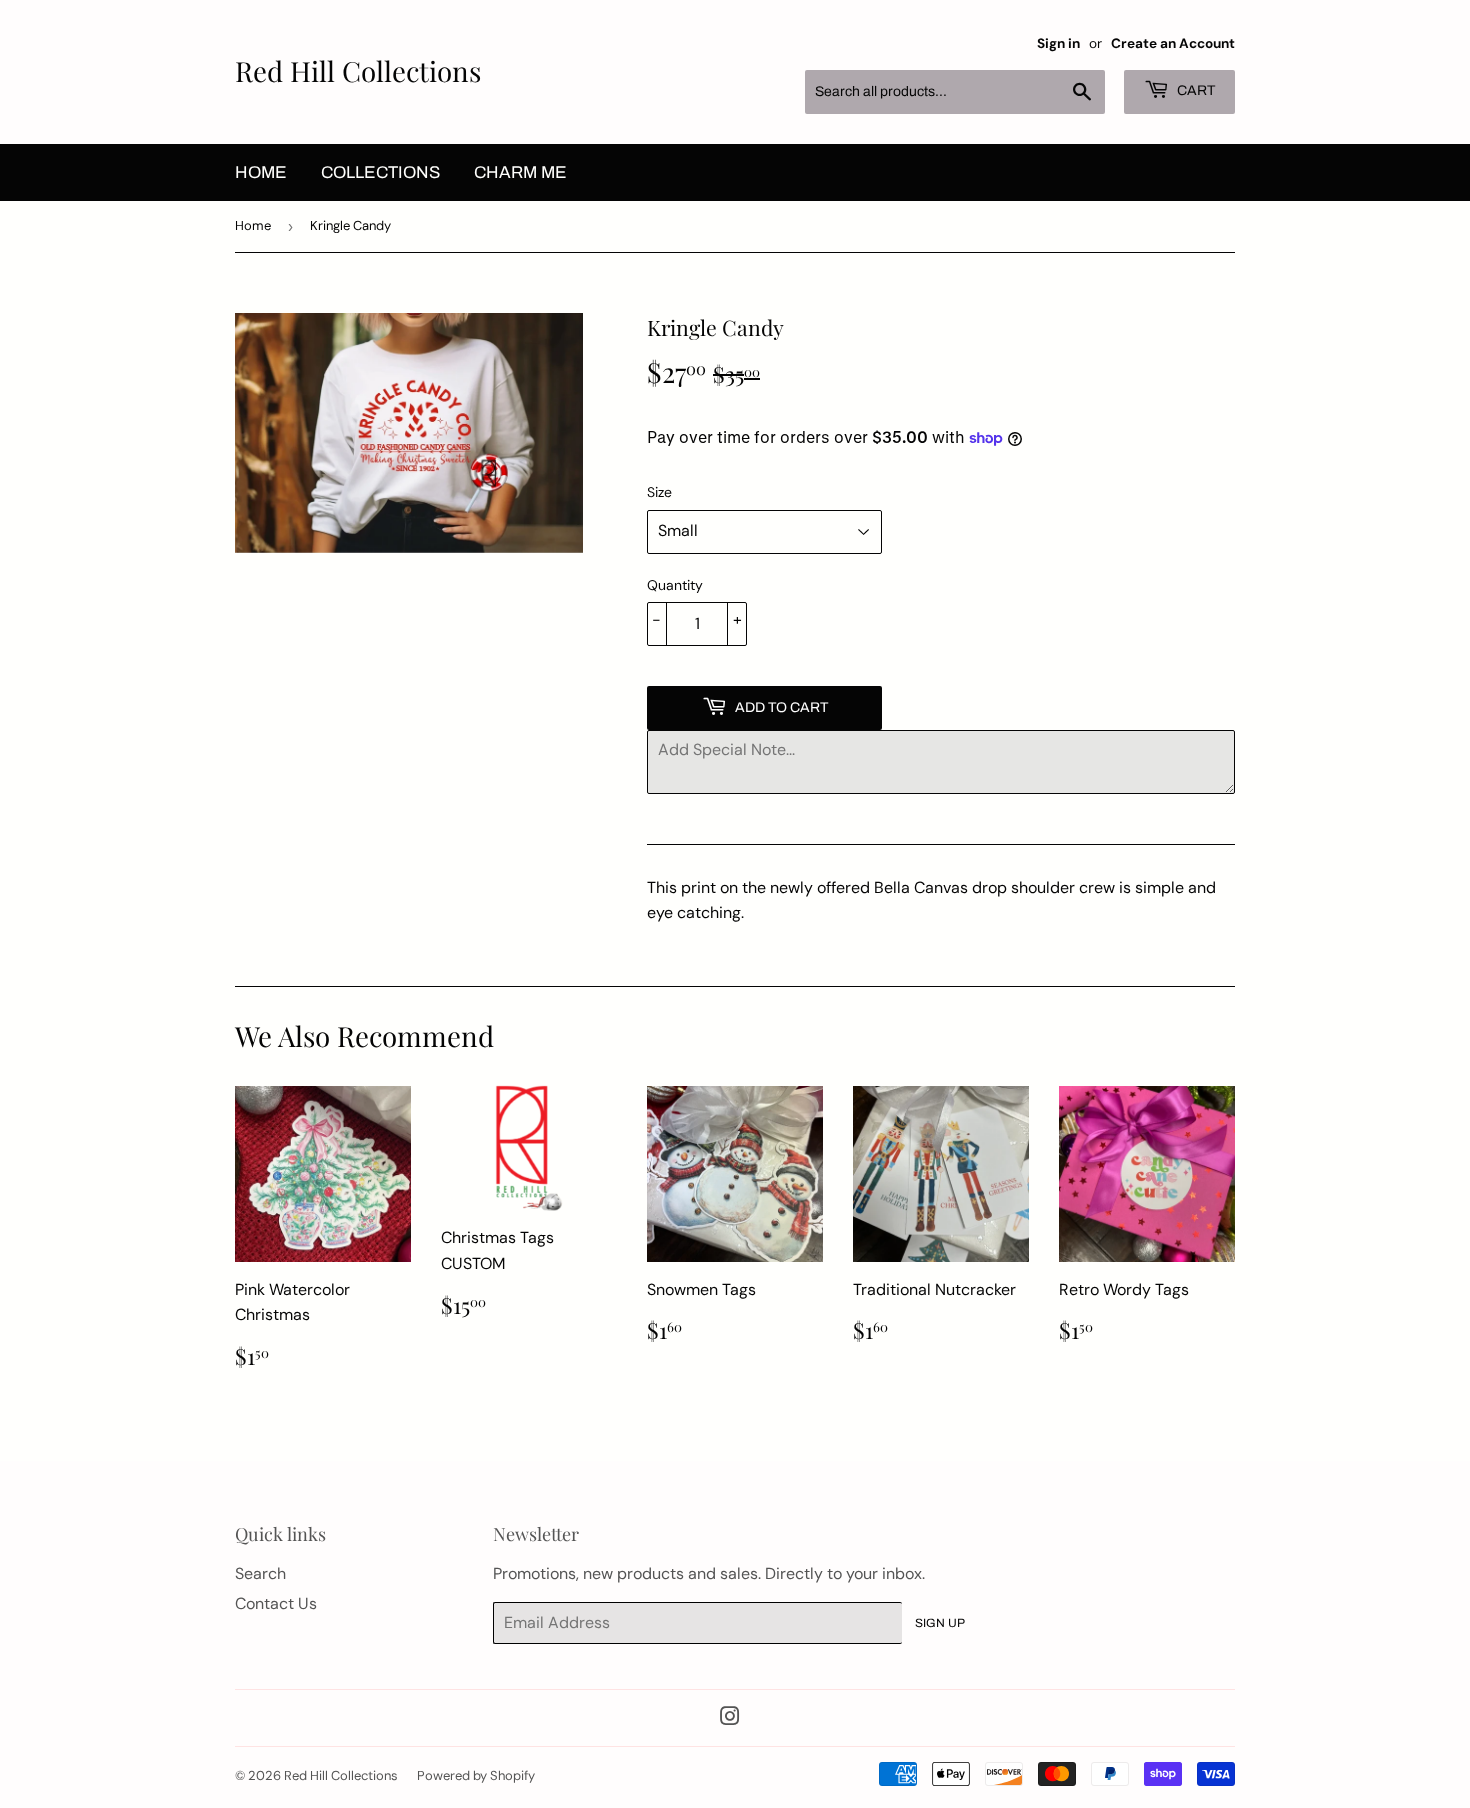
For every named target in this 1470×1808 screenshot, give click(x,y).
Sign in (1058, 43)
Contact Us (276, 1603)
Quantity (675, 585)
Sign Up (940, 1623)
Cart (1194, 90)
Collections (380, 172)
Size (659, 492)
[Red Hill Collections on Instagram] (730, 1718)
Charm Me (520, 172)
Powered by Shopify (476, 1775)
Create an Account (1173, 43)
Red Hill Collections (358, 70)
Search (260, 1573)
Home (261, 172)
